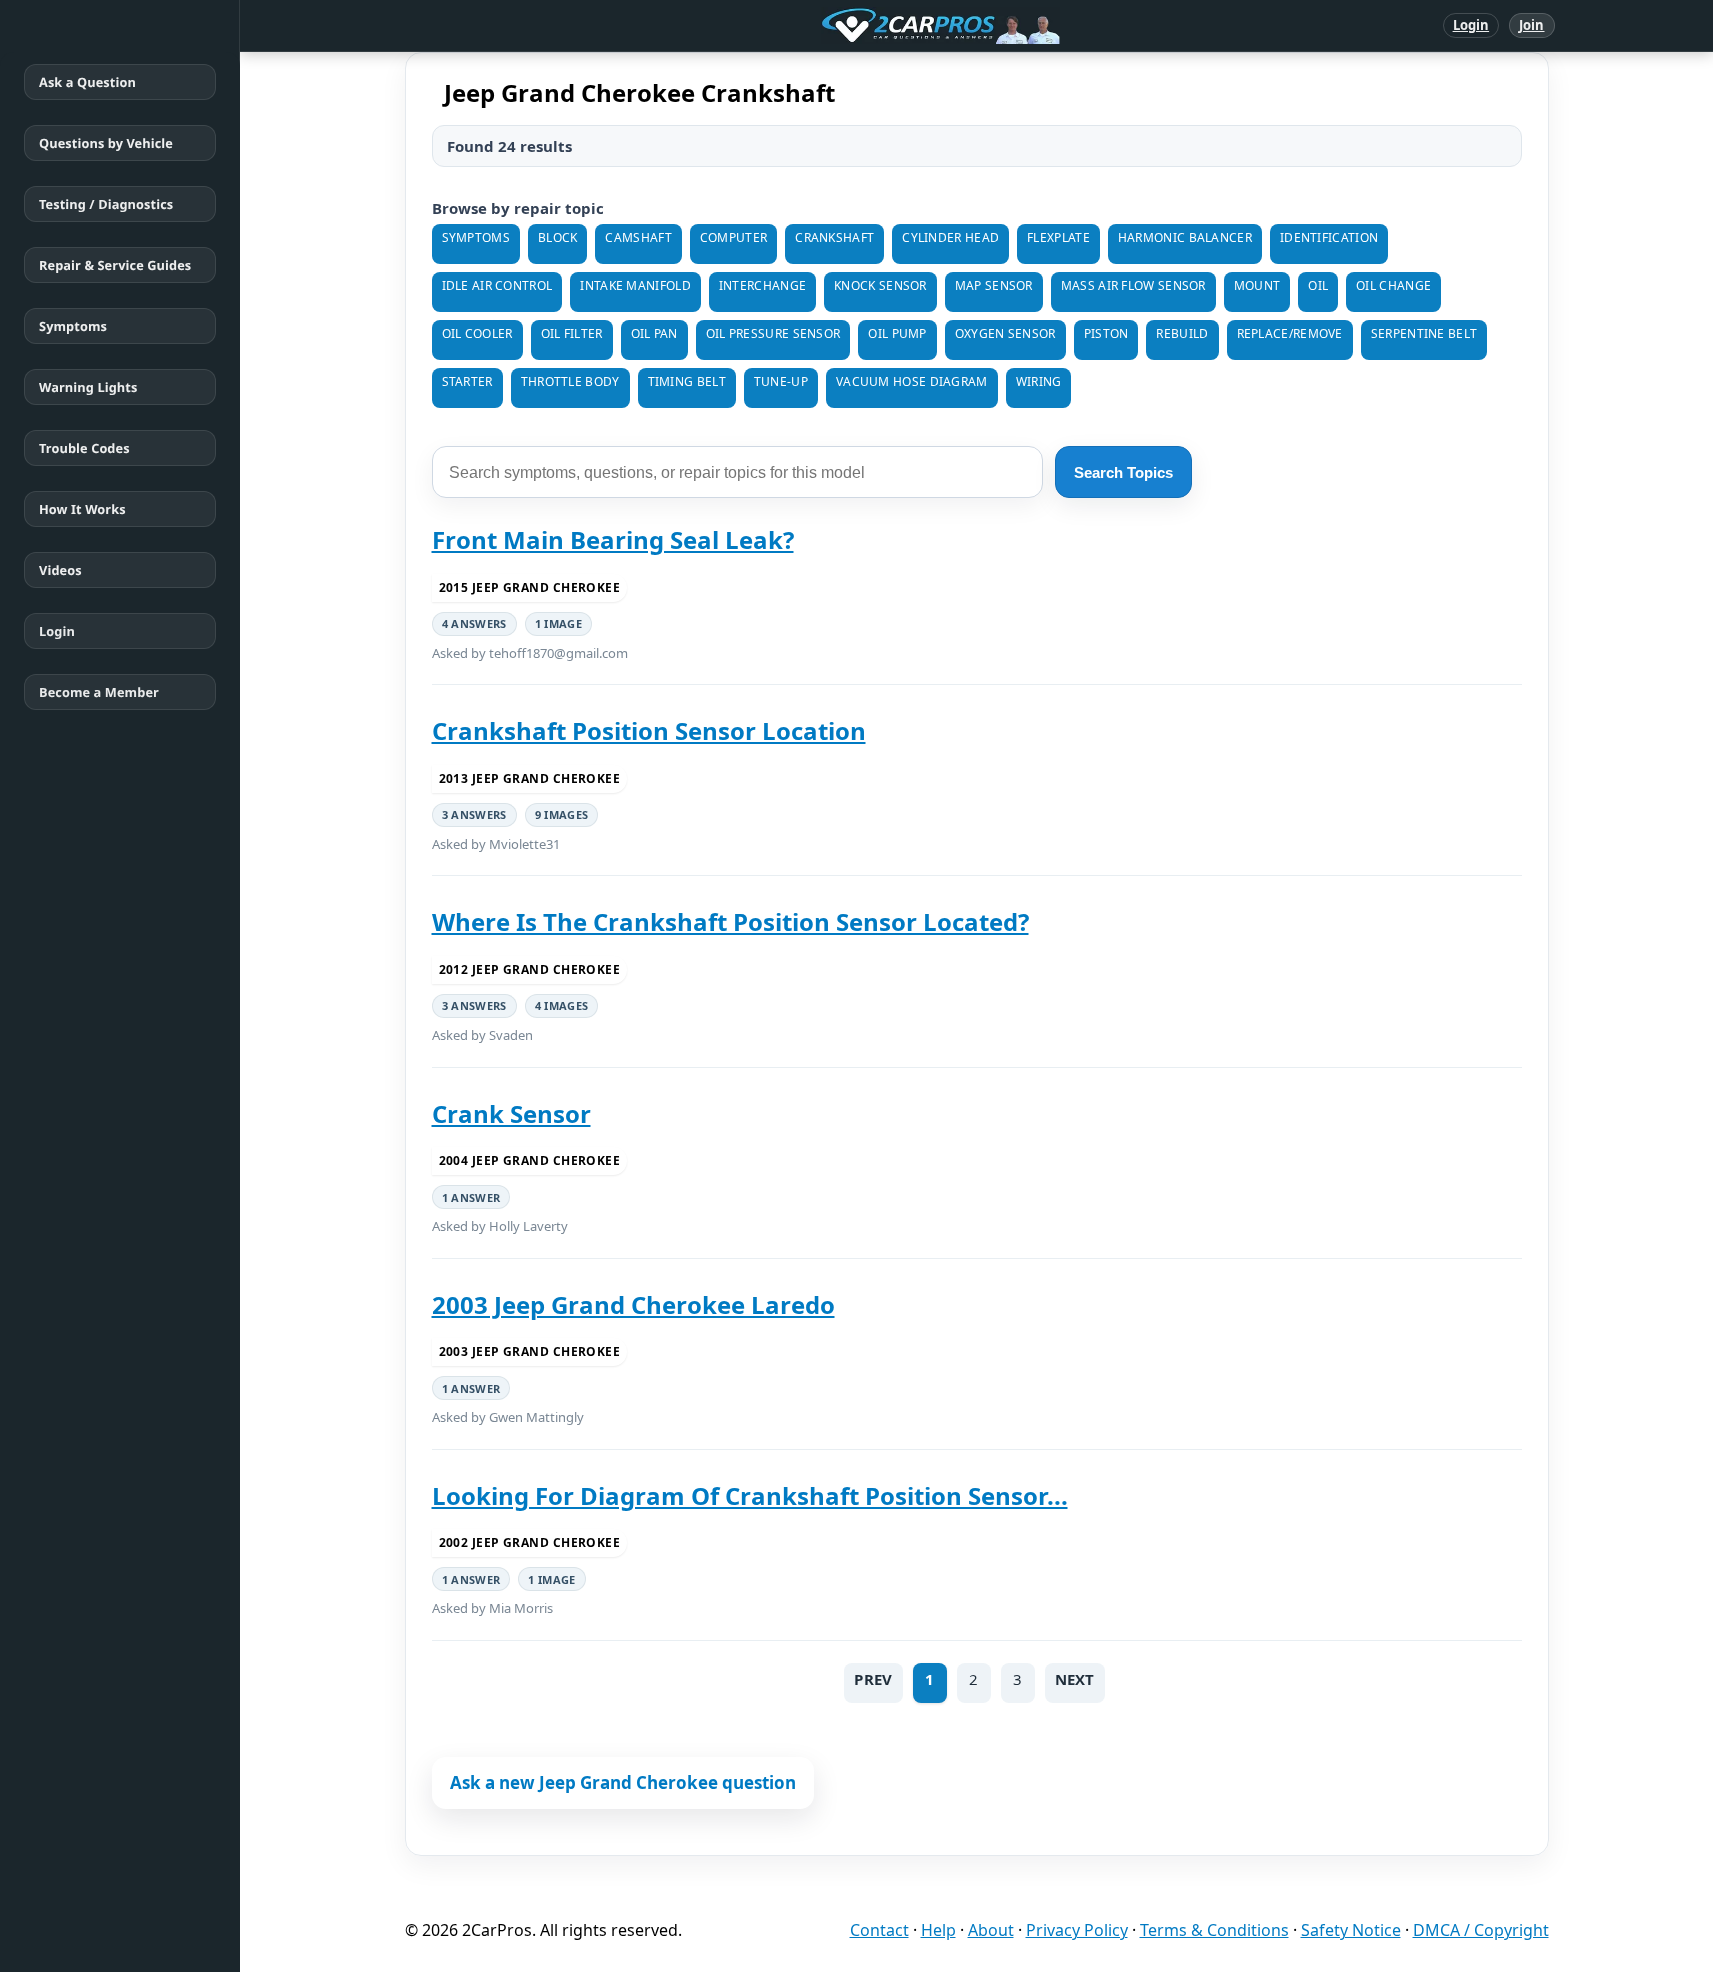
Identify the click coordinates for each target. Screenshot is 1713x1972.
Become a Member (99, 692)
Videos (60, 570)
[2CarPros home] (836, 26)
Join (1531, 25)
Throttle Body (570, 381)
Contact (879, 1930)
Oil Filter (572, 333)
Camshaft (638, 237)
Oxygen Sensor (1005, 333)
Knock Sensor (880, 285)
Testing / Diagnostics (106, 204)
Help (938, 1930)
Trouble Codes (84, 448)
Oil (1318, 285)
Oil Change (1393, 285)
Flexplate (1058, 237)
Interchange (762, 285)
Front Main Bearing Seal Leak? (613, 539)
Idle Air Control (497, 285)
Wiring (1039, 381)
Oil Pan (654, 333)
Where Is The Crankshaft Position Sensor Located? (730, 921)
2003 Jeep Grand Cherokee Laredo (633, 1304)
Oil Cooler (477, 333)
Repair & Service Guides (115, 265)
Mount (1257, 285)
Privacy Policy (1077, 1930)
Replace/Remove (1290, 333)
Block (558, 237)
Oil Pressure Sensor (773, 333)
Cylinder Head (950, 237)
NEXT (1075, 1679)
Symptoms (73, 326)
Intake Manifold (635, 285)
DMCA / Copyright (1481, 1930)
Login (1471, 25)
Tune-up (781, 381)
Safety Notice (1351, 1930)
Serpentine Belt (1424, 333)
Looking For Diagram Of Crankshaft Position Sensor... (750, 1495)
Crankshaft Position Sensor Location (649, 730)
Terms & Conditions (1214, 1930)
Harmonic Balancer (1185, 237)
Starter (467, 381)
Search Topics (1123, 472)
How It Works (82, 509)
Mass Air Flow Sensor (1133, 285)
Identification (1329, 237)
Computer (733, 237)
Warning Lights (88, 387)
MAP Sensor (994, 285)
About (991, 1930)
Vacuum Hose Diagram (912, 381)
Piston (1106, 333)
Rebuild (1182, 333)
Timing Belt (687, 381)
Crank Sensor (511, 1113)
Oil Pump (897, 333)
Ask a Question (87, 82)
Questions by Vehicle (106, 143)
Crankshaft (834, 237)
